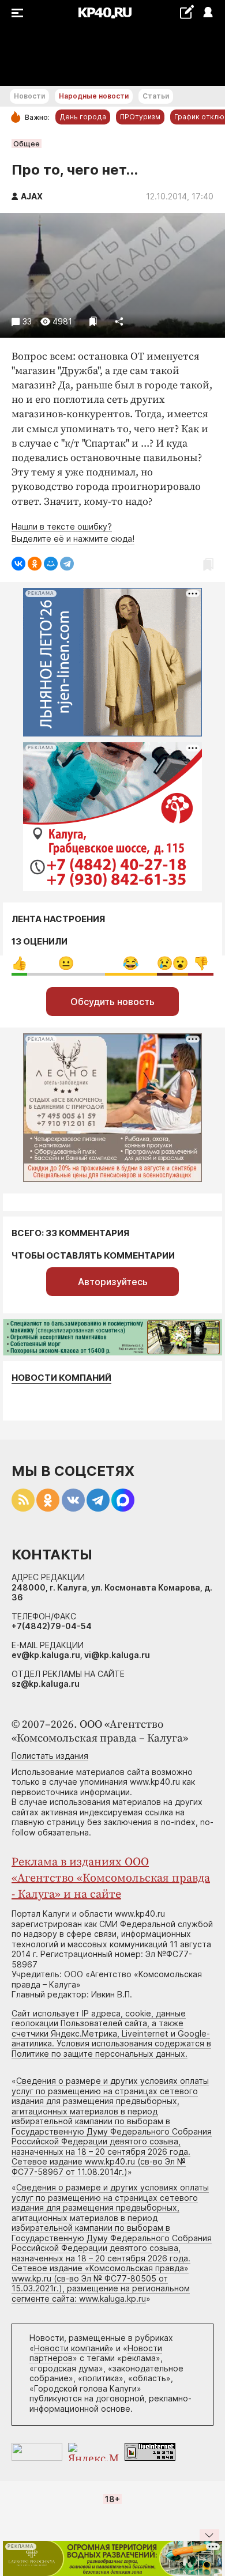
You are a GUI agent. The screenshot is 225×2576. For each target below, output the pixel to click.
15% (201, 963)
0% (19, 963)
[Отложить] (93, 321)
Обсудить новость (112, 1002)
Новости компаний (61, 1378)
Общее (27, 143)
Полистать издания (50, 1756)
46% (66, 963)
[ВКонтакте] (18, 564)
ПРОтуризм (140, 117)
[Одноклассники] (35, 564)
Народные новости (94, 96)
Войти (207, 13)
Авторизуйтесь (113, 1282)
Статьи (156, 96)
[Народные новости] (187, 12)
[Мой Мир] (51, 564)
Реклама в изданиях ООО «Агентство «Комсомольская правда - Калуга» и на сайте (111, 1878)
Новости (29, 96)
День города (83, 117)
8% (165, 963)
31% (131, 963)
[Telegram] (67, 564)
